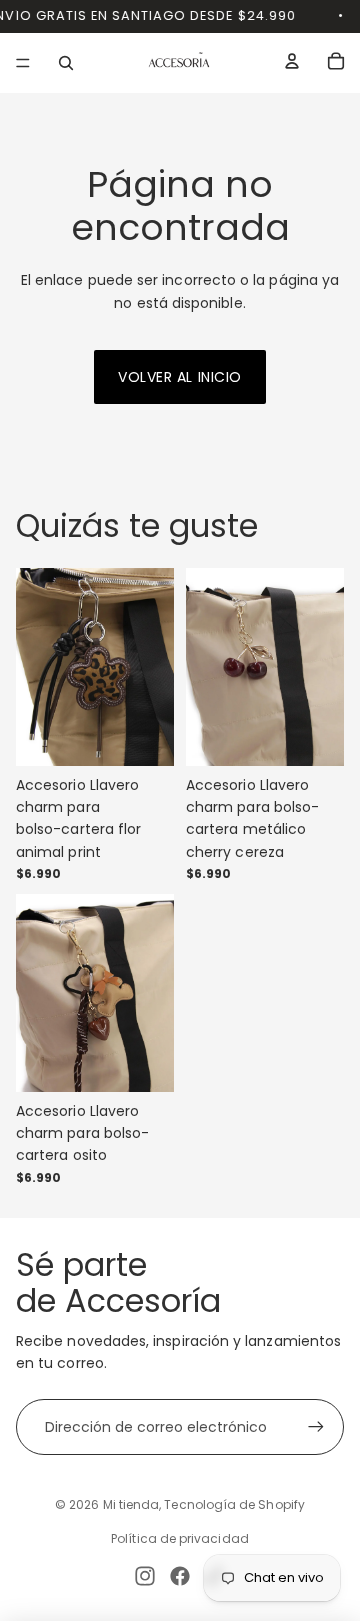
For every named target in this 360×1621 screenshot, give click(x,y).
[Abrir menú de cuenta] (292, 61)
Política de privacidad (180, 1538)
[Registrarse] (316, 1427)
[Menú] (23, 63)
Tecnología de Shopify (234, 1504)
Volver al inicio (180, 377)
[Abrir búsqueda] (66, 63)
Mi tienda (131, 1504)
